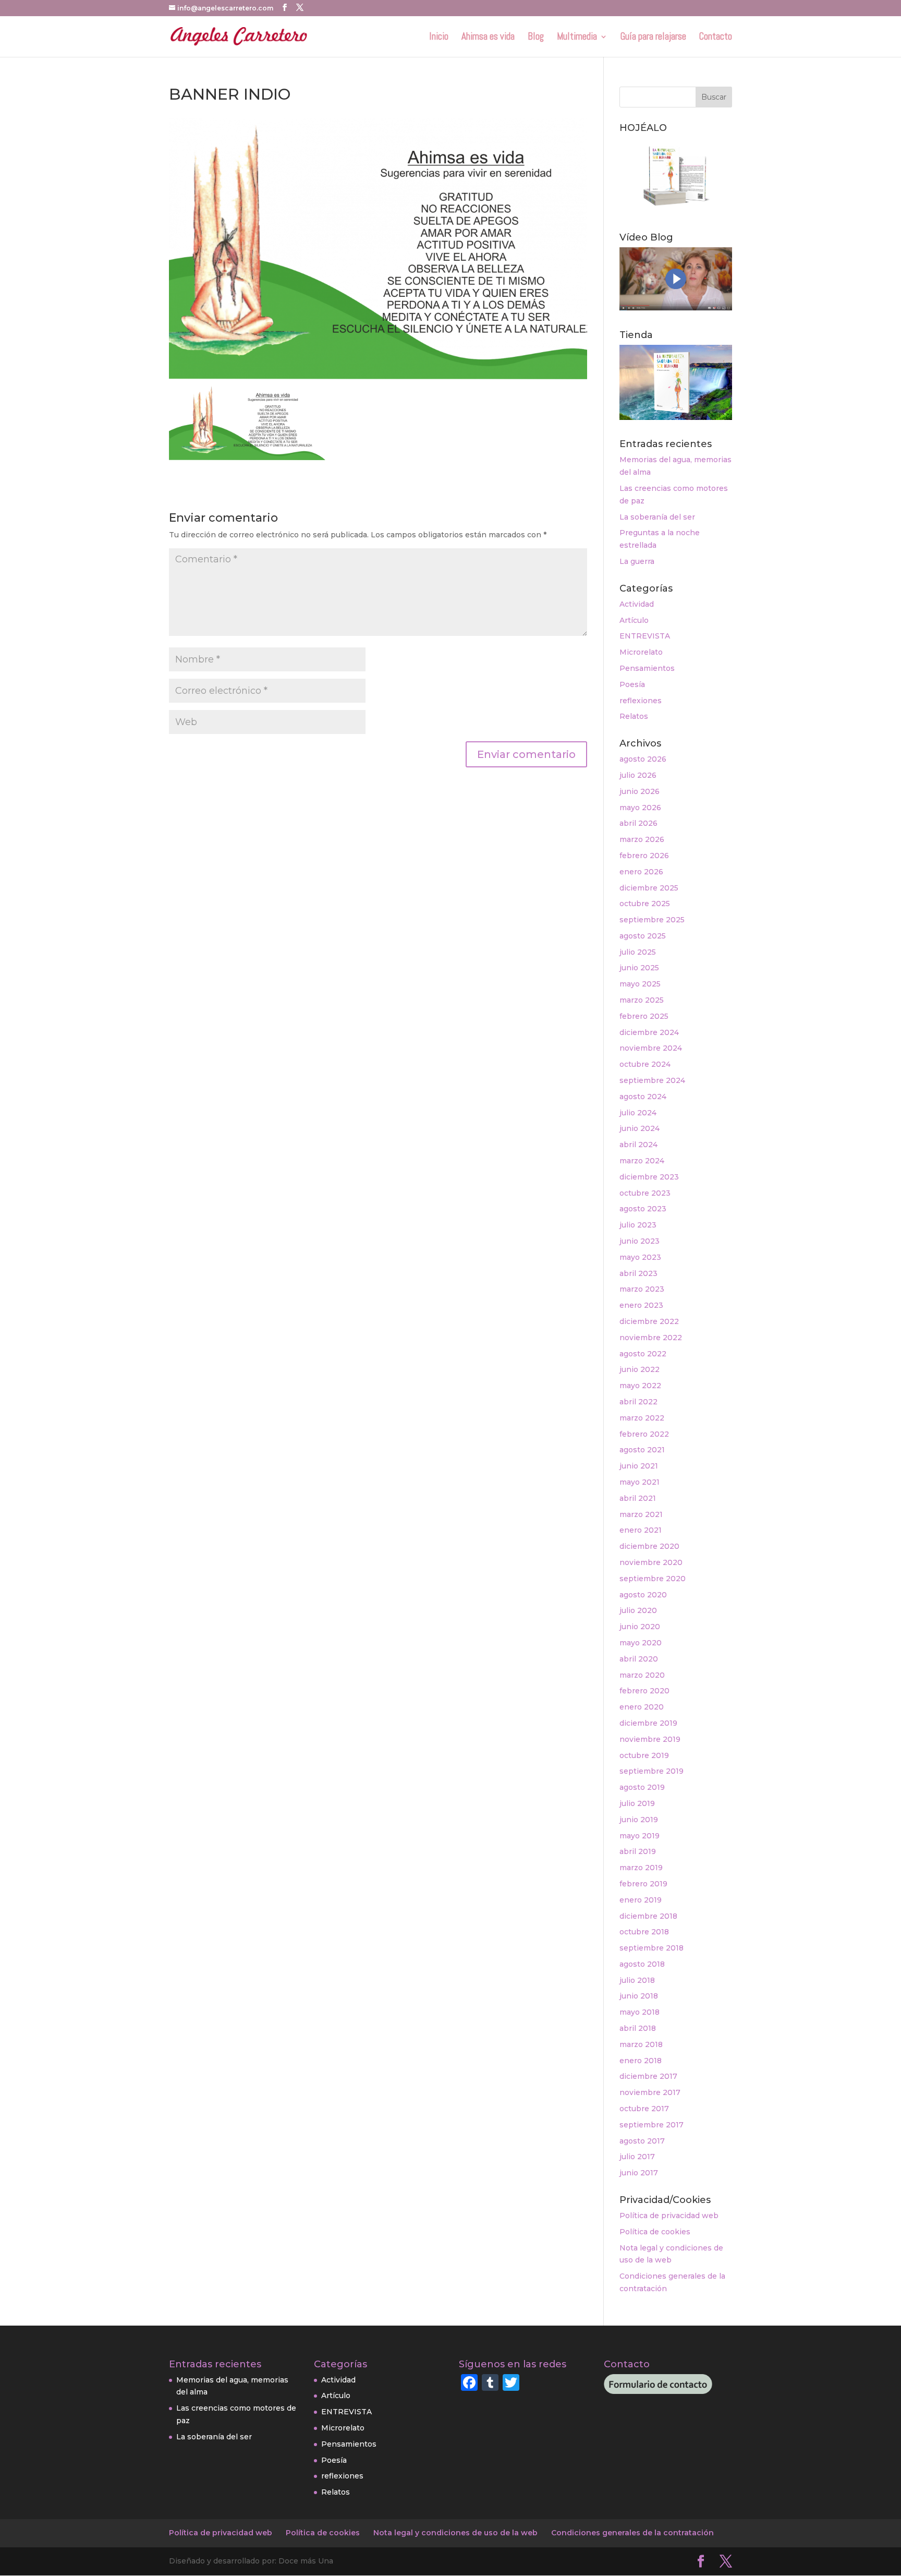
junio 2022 (640, 1369)
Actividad (637, 604)
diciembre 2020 (649, 1546)
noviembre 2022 (651, 1338)
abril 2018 (638, 2028)
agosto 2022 (643, 1354)
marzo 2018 (641, 2044)
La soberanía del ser (657, 517)
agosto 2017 (642, 2141)
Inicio (439, 38)
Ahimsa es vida (488, 38)
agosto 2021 (642, 1450)
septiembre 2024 (652, 1080)
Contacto (716, 38)
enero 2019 (641, 1900)
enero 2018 (641, 2061)
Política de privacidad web (669, 2216)
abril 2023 (638, 1273)
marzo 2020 (642, 1675)
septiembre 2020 (653, 1579)
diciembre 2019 (648, 1723)
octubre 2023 (645, 1193)
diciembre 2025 (649, 888)
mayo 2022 (640, 1386)
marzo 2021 (641, 1514)
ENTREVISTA (645, 636)
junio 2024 (640, 1128)
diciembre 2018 (648, 1916)
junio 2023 (640, 1241)
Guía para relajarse (653, 38)
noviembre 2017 (650, 2092)
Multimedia (577, 38)
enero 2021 (641, 1530)
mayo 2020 (641, 1643)
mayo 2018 (640, 2012)
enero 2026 (641, 872)
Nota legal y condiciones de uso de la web (455, 2533)
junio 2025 (639, 968)
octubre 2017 (644, 2109)
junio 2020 (640, 1627)
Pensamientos (647, 668)
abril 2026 (638, 823)
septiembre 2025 (652, 920)
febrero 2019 (643, 1884)
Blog (536, 38)
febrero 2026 (644, 856)
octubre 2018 (644, 1932)
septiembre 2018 (652, 1948)
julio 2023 (638, 1225)
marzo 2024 (642, 1161)
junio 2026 (640, 791)
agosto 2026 (643, 759)
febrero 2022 (644, 1434)
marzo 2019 (641, 1868)
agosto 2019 (642, 1787)
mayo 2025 (640, 984)
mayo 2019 (640, 1836)
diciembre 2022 (649, 1321)
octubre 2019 (644, 1755)
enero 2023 (641, 1305)
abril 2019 (638, 1851)
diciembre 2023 (649, 1177)
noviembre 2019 (650, 1739)
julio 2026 (638, 775)
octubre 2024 (645, 1064)
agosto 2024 (643, 1097)
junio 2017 (639, 2173)
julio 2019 (637, 1803)
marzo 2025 (642, 1000)
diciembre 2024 (649, 1032)
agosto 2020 (643, 1595)
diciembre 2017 (648, 2076)
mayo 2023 (640, 1257)
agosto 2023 (643, 1209)
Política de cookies (655, 2232)
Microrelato (641, 652)
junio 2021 (639, 1466)
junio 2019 (639, 1820)
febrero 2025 (644, 1016)
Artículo (634, 620)
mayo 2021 (640, 1482)
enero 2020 (642, 1707)
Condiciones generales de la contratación (632, 2533)
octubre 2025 (645, 904)
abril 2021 (638, 1498)
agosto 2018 (642, 1964)
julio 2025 (638, 952)
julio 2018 (637, 1980)
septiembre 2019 (652, 1771)
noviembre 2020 (651, 1562)
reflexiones (641, 701)
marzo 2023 (642, 1289)
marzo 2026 (642, 839)
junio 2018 (639, 1996)
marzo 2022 (642, 1418)
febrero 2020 (644, 1691)
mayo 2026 (640, 808)
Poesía (632, 684)
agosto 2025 (643, 936)
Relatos (634, 716)
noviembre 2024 (651, 1048)
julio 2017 (637, 2157)
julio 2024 (638, 1113)
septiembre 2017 (652, 2125)
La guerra (637, 561)
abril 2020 (639, 1659)
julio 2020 (638, 1610)
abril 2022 (638, 1402)
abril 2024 (638, 1145)
